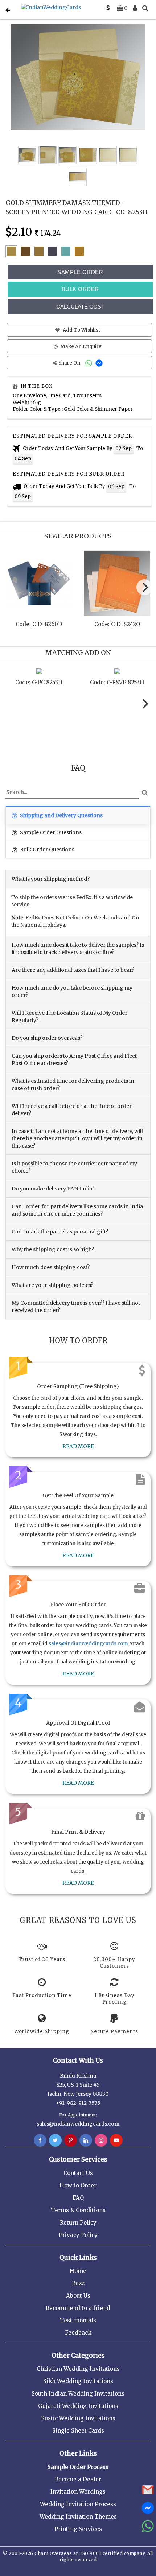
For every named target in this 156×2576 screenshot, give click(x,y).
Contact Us (78, 2173)
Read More (78, 1446)
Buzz (78, 2283)
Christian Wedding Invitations (78, 2369)
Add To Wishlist (81, 330)
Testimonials (78, 2320)
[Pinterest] (71, 2140)
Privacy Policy (78, 2235)
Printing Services (78, 2529)
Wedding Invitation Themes (78, 2517)
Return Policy (78, 2223)
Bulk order (80, 289)
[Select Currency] (108, 8)
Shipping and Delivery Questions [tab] (61, 815)
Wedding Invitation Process (78, 2504)
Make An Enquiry (81, 347)
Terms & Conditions (78, 2210)
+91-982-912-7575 (78, 2103)
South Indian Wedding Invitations (78, 2394)
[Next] (144, 587)
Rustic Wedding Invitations (78, 2418)
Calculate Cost (80, 307)
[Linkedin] (86, 2140)
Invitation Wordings (78, 2492)
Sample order (80, 272)
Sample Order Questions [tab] (50, 832)
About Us (78, 2296)
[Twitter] (55, 2140)
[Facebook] (40, 2140)
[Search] (145, 8)
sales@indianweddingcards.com (88, 1644)
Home (78, 2271)
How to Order (78, 2185)
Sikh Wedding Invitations (78, 2381)
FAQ (78, 2198)
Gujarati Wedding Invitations (78, 2406)
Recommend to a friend (78, 2308)
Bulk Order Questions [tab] (47, 850)
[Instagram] (101, 2140)
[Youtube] (116, 2140)
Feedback (78, 2333)
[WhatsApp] (89, 363)
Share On (70, 363)
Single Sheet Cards (78, 2431)
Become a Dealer (78, 2479)
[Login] (135, 8)
